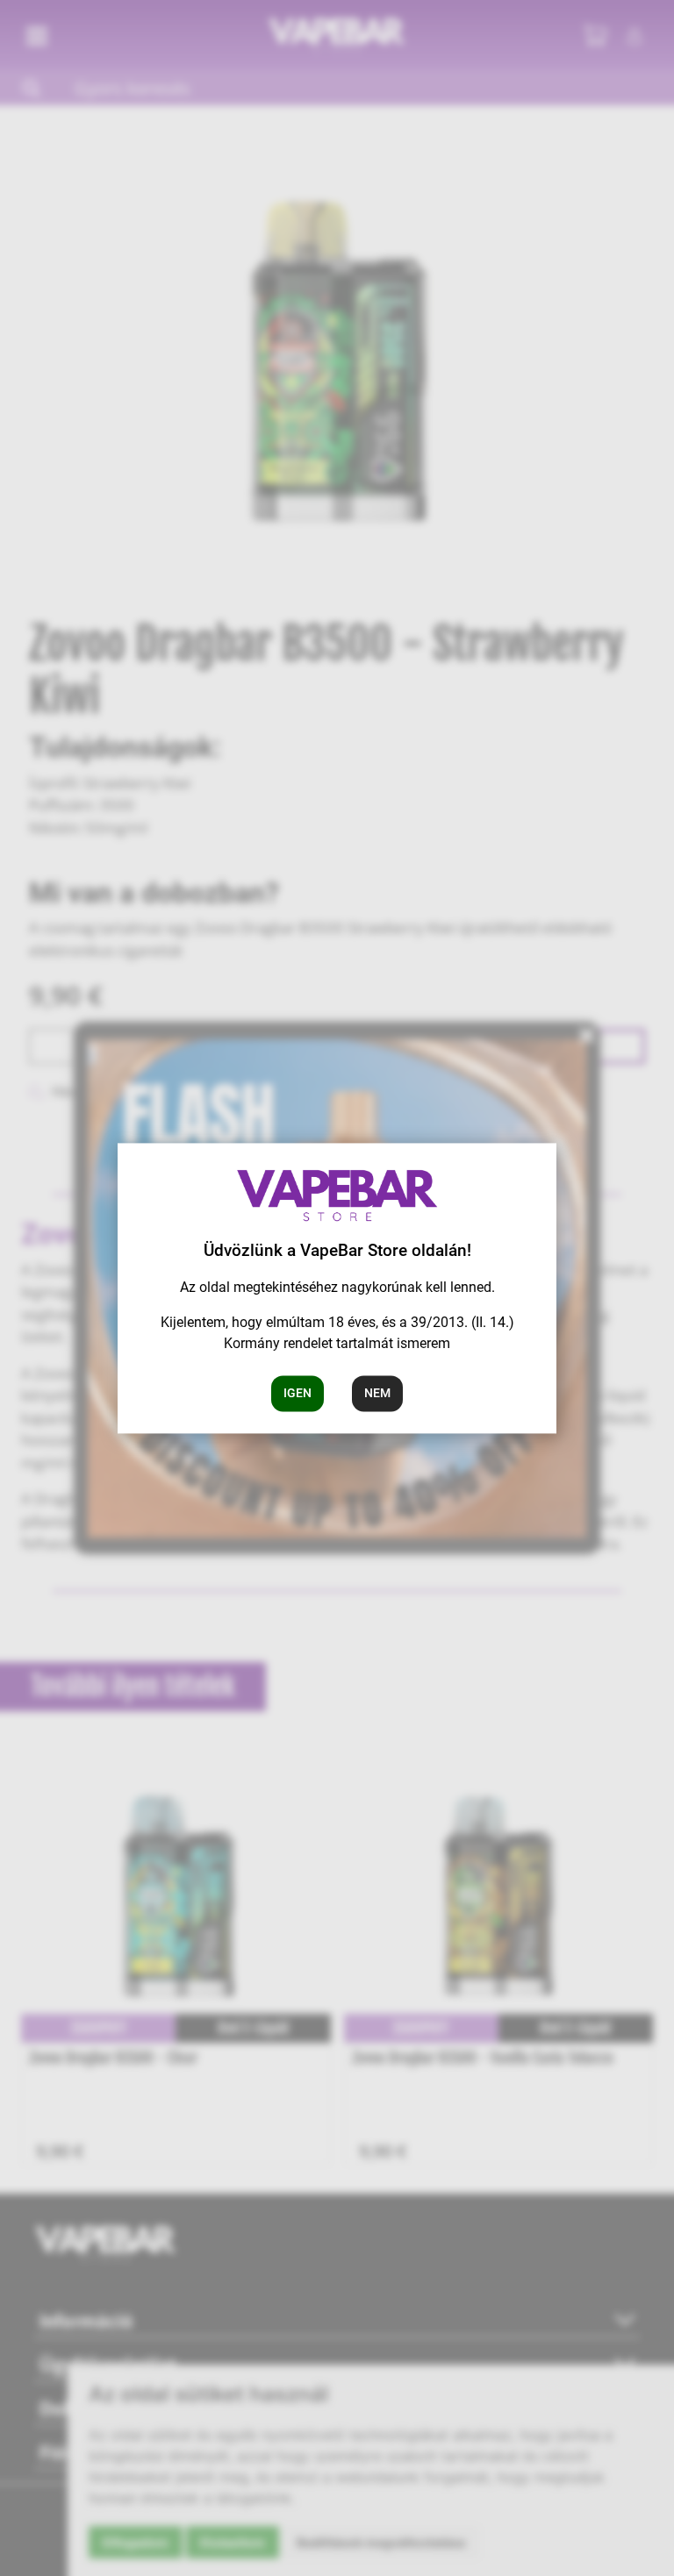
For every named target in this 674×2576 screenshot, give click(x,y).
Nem (377, 1393)
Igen (298, 1393)
